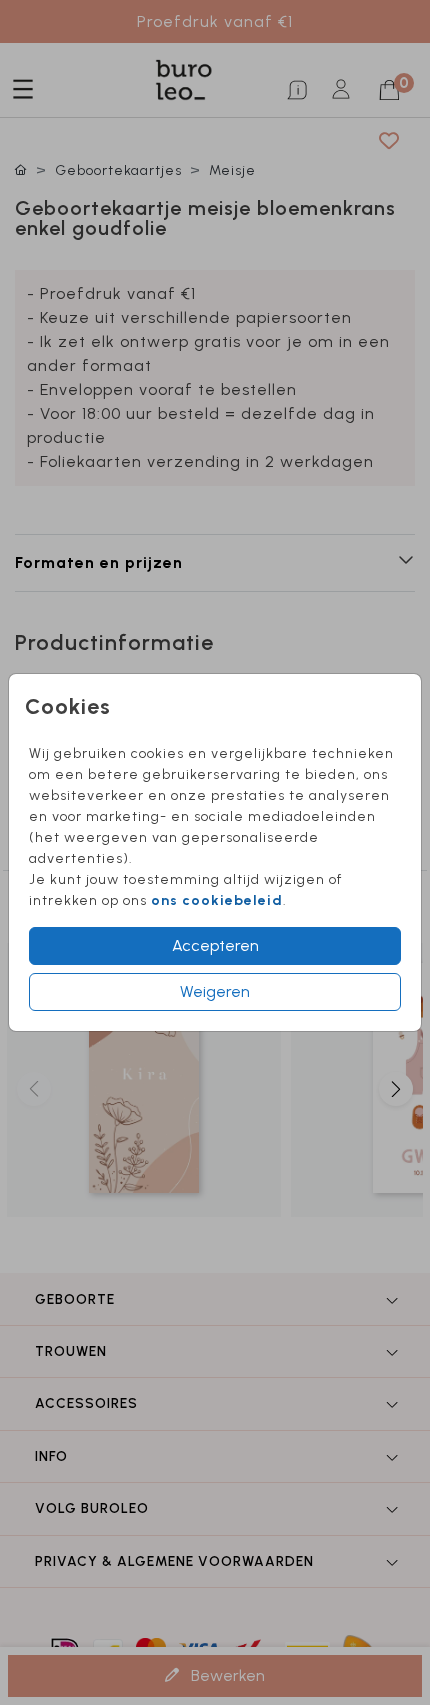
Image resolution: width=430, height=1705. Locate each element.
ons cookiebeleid (217, 900)
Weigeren (215, 991)
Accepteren (215, 945)
